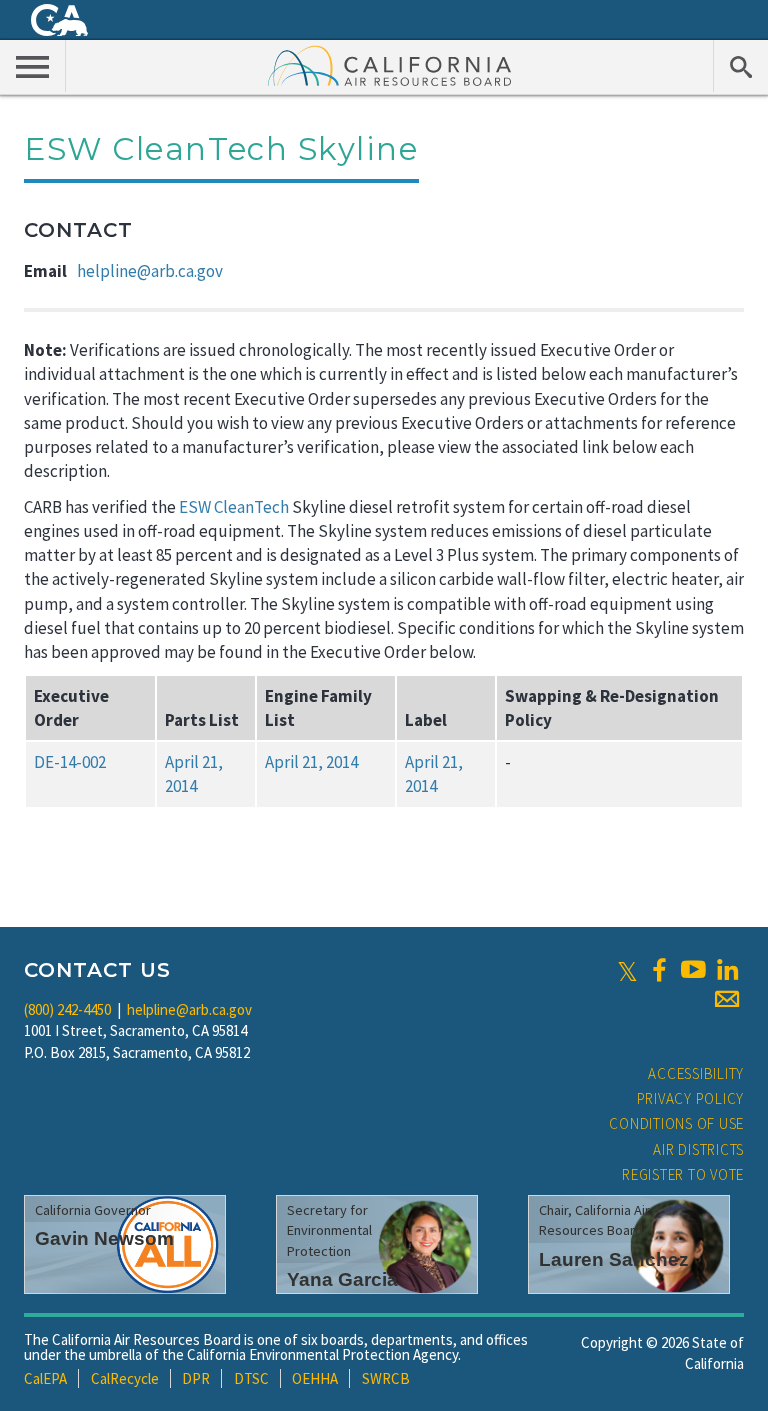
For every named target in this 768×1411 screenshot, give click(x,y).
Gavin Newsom (104, 1238)
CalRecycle (125, 1378)
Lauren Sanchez (614, 1259)
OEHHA (315, 1378)
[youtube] (693, 970)
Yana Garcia (342, 1279)
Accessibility (696, 1073)
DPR (196, 1378)
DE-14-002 (70, 762)
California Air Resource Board (390, 65)
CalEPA (45, 1378)
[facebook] (659, 970)
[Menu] (33, 66)
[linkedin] (727, 970)
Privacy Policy (691, 1098)
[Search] (740, 66)
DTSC (251, 1378)
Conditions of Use (676, 1123)
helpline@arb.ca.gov (150, 271)
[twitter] (627, 970)
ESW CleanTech (234, 507)
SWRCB (386, 1378)
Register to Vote (683, 1174)
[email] (727, 999)
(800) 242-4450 (67, 1009)
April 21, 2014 (311, 762)
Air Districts (698, 1149)
